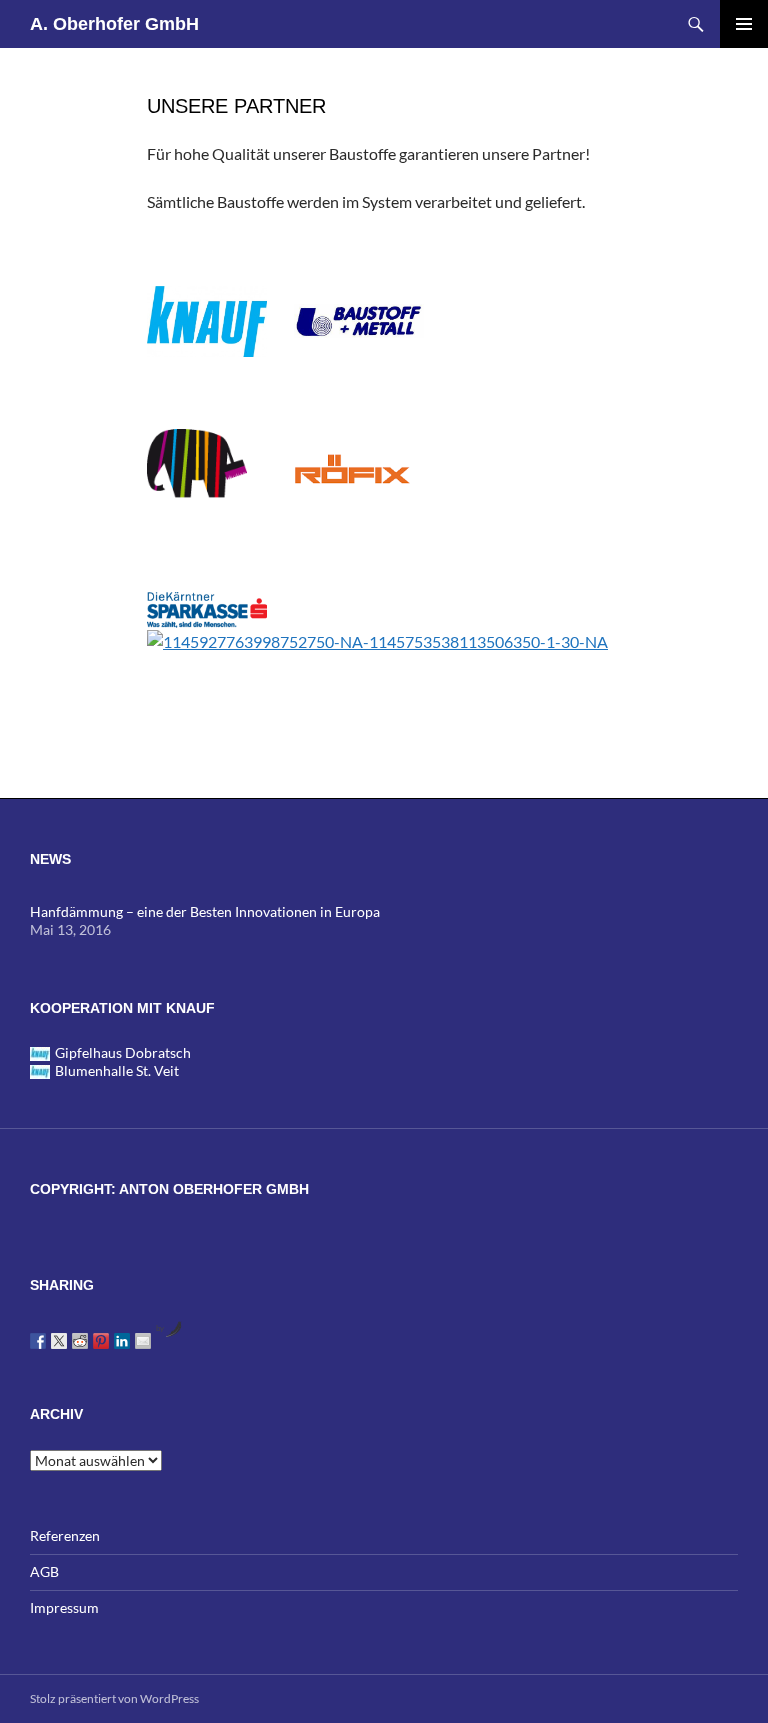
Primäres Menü (744, 24)
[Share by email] (143, 1341)
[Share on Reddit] (80, 1341)
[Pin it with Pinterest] (101, 1341)
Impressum (64, 1607)
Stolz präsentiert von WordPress (114, 1698)
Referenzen (65, 1535)
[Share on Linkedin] (122, 1341)
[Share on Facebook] (38, 1341)
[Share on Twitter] (59, 1341)
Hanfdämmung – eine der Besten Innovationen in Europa (205, 911)
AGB (44, 1571)
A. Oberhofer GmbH (114, 24)
